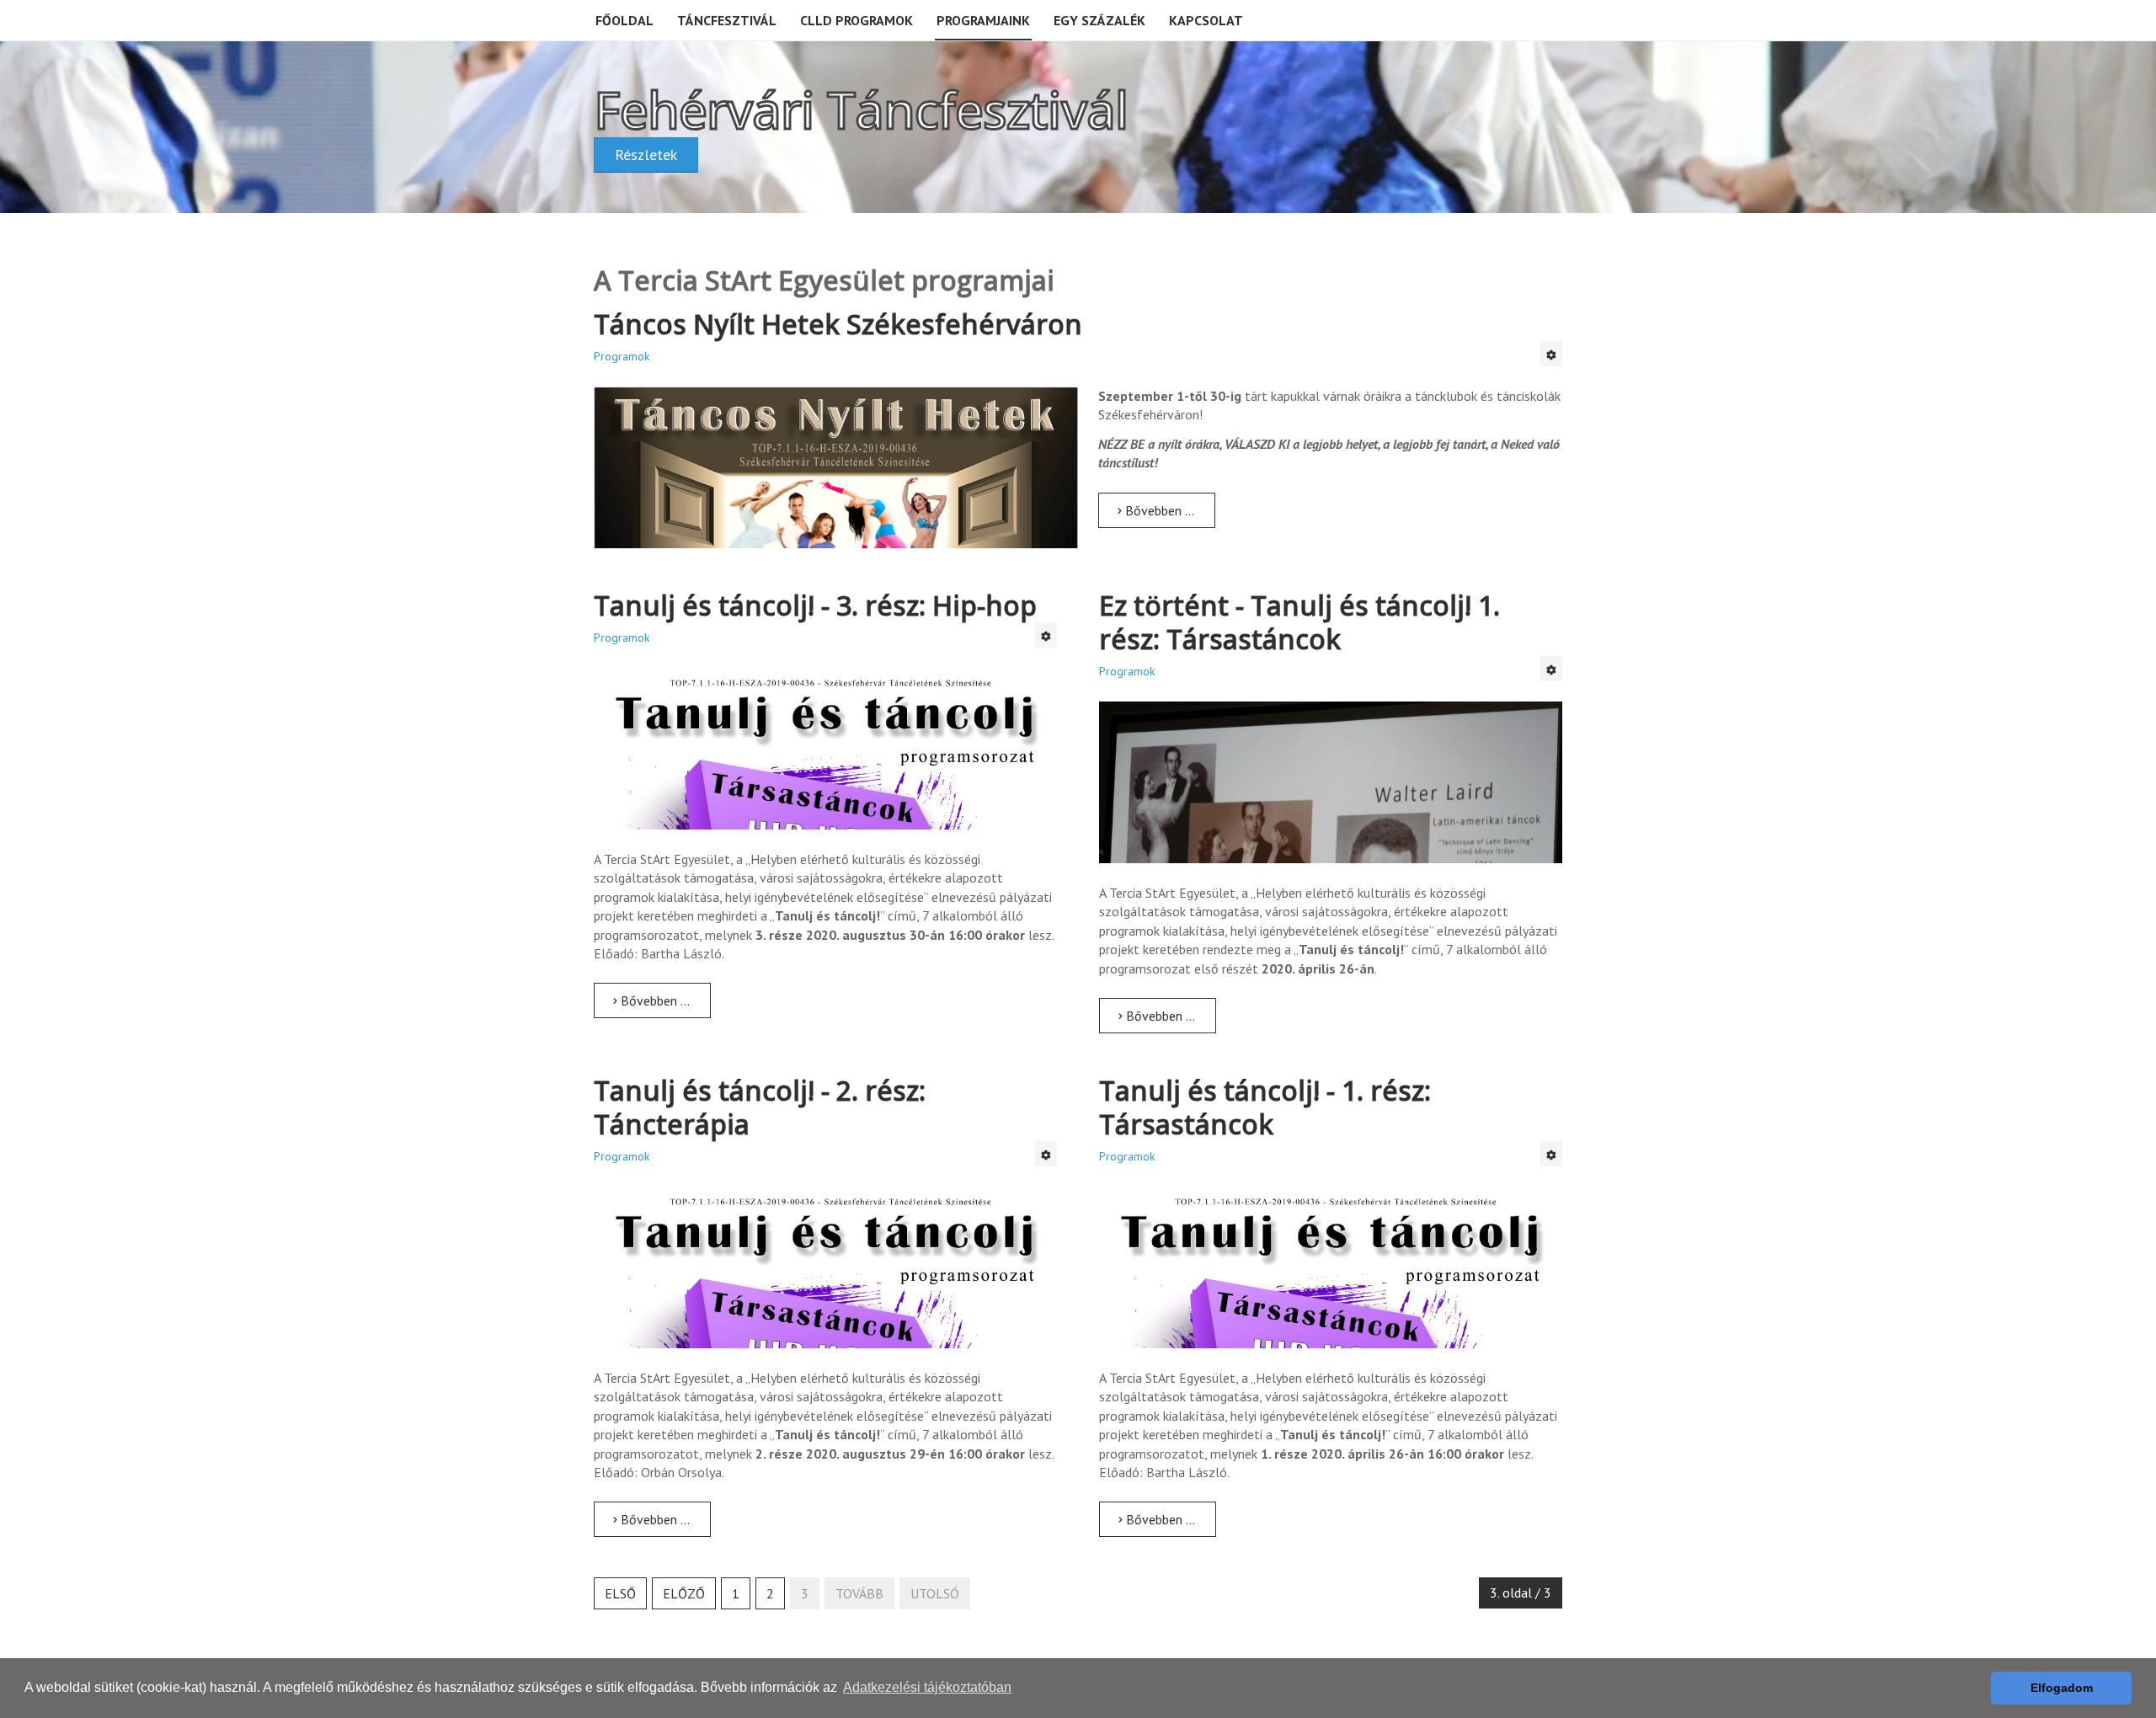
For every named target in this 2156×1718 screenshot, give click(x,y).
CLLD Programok (857, 20)
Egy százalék (1099, 20)
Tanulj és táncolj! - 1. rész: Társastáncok (1265, 1107)
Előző (684, 1593)
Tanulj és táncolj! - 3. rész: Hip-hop (815, 605)
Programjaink (983, 20)
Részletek (646, 155)
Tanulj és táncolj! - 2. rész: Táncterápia (760, 1107)
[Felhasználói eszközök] (1551, 354)
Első (620, 1593)
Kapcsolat (1206, 20)
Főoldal (624, 20)
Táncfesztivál (727, 20)
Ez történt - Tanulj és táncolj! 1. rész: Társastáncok (1299, 622)
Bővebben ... (1158, 510)
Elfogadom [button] (2062, 1688)
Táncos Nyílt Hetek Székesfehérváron (838, 324)
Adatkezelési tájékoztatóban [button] (927, 1687)
